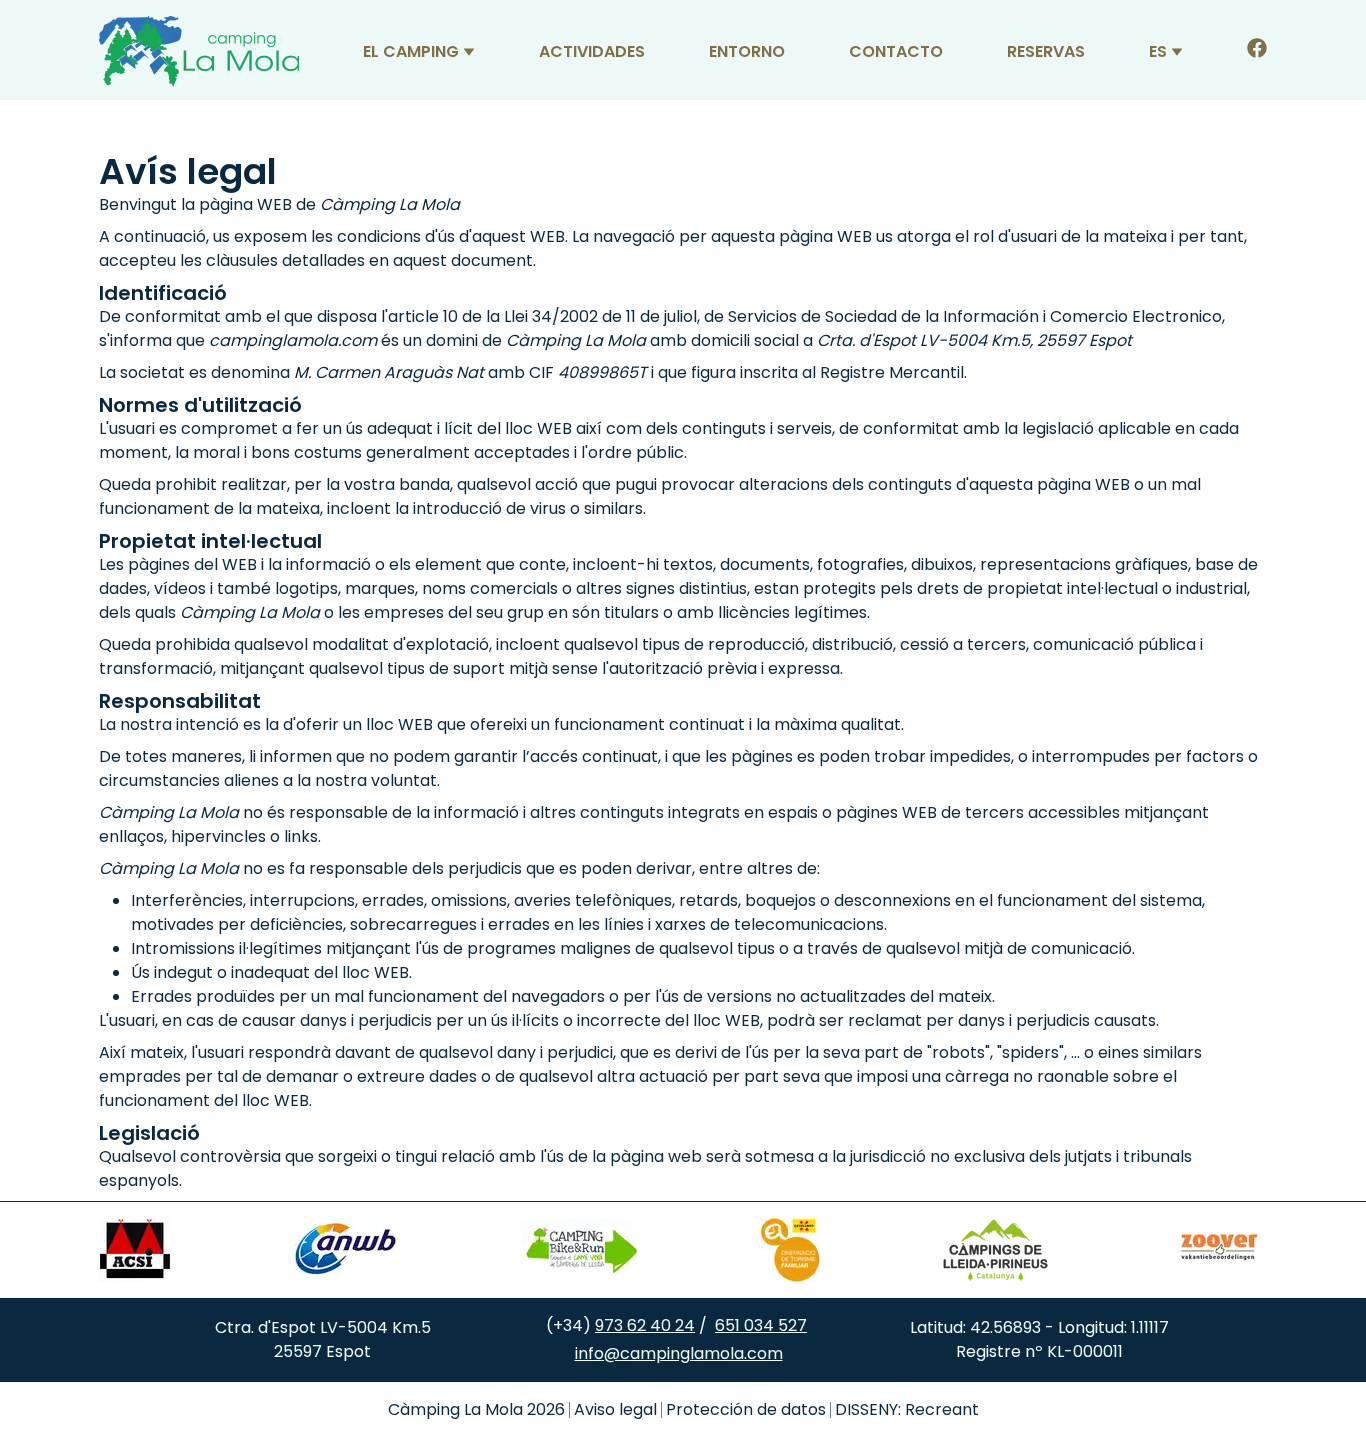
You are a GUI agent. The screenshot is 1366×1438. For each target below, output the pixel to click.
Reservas (1046, 51)
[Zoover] (1219, 1250)
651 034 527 (761, 1325)
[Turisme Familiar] (790, 1250)
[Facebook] (1257, 51)
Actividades (592, 51)
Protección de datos (746, 1409)
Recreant (942, 1409)
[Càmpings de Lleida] (995, 1250)
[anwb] (347, 1250)
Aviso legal (615, 1409)
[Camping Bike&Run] (579, 1250)
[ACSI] (136, 1250)
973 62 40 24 (645, 1325)
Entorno (747, 51)
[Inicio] (199, 51)
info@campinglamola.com (679, 1353)
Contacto (896, 51)
